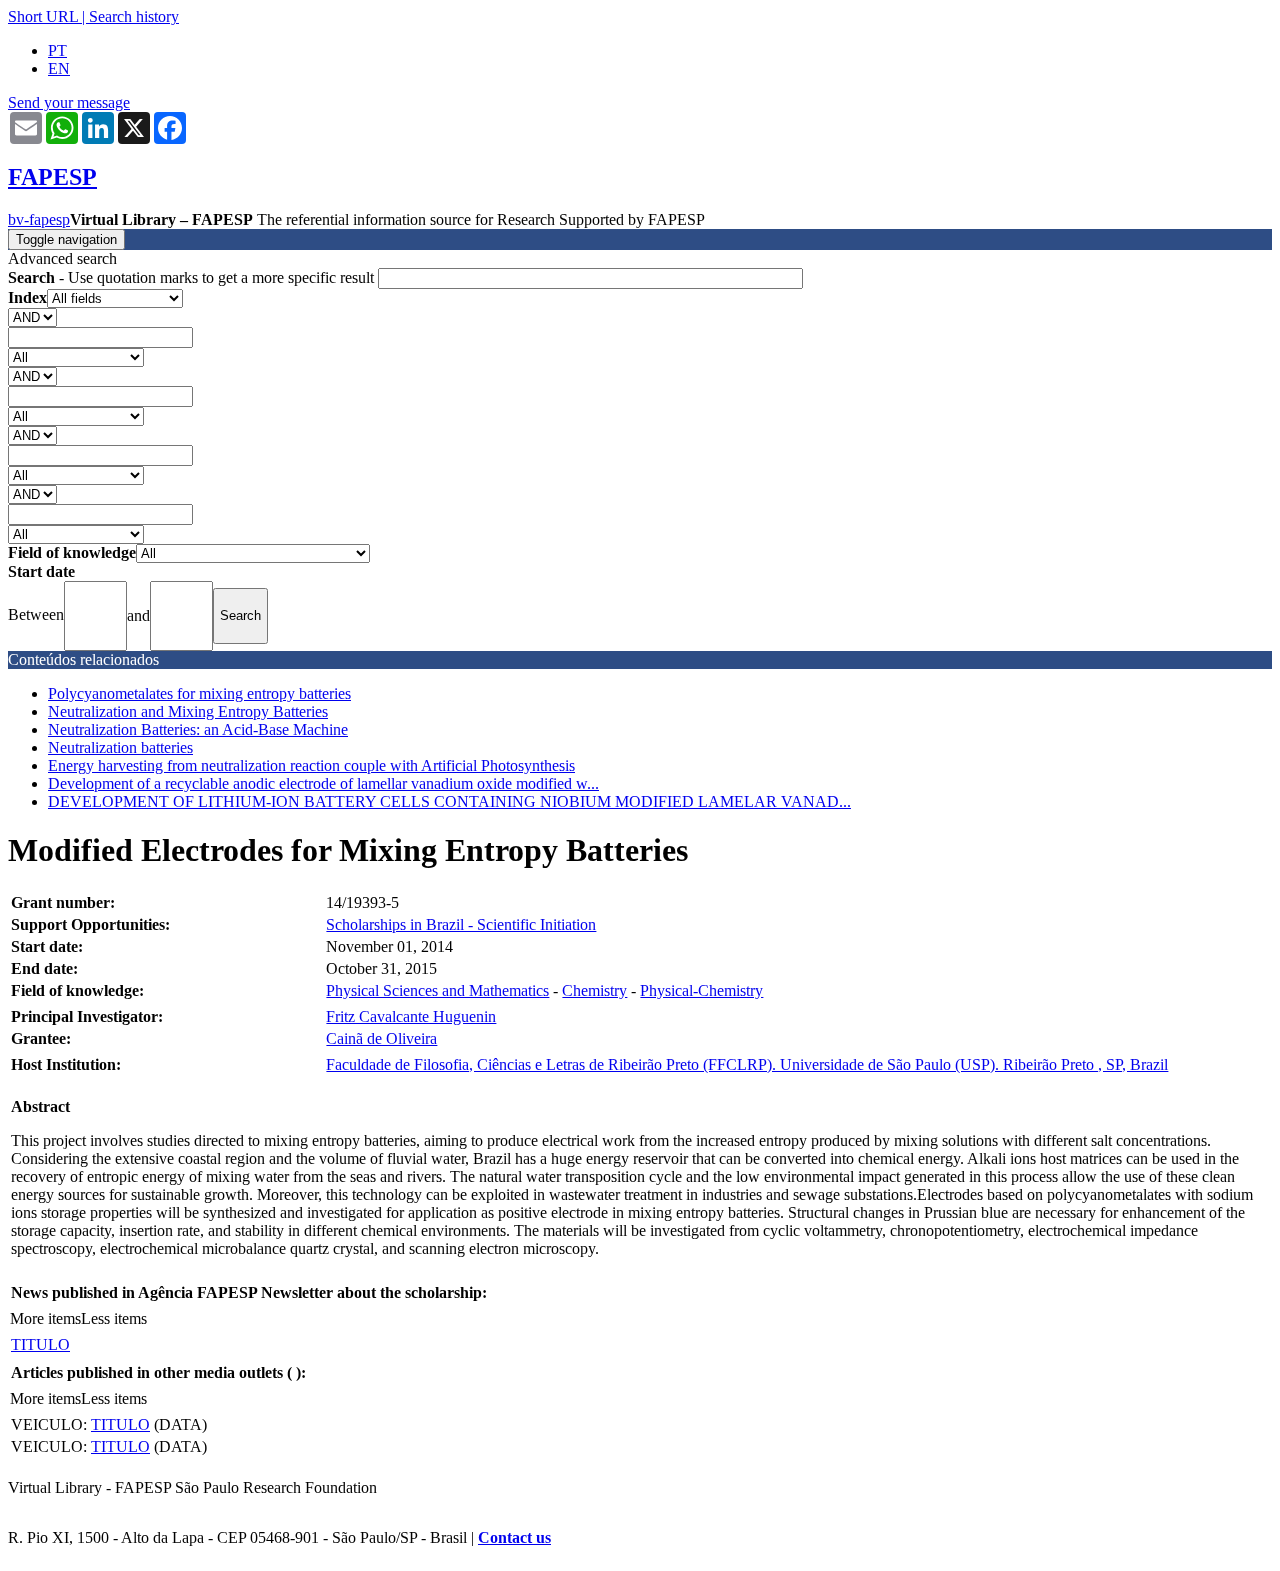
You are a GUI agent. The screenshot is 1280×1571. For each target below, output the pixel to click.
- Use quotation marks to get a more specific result (193, 277)
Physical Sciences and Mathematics (437, 990)
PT (57, 50)
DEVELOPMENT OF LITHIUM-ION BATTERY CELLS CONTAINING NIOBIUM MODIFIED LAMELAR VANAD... (449, 801)
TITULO (40, 1344)
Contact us (514, 1537)
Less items (114, 1318)
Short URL (43, 16)
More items (45, 1318)
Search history (134, 16)
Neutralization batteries (120, 747)
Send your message (69, 102)
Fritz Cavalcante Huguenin (411, 1016)
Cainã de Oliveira (381, 1038)
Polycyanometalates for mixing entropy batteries (199, 693)
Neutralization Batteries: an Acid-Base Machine (198, 729)
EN (59, 68)
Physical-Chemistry (701, 990)
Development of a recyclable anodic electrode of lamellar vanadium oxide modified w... (323, 783)
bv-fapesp (39, 219)
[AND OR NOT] (32, 316)
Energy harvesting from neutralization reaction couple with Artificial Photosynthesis (311, 765)
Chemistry (594, 990)
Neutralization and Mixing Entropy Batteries (188, 711)
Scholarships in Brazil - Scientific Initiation (461, 924)
